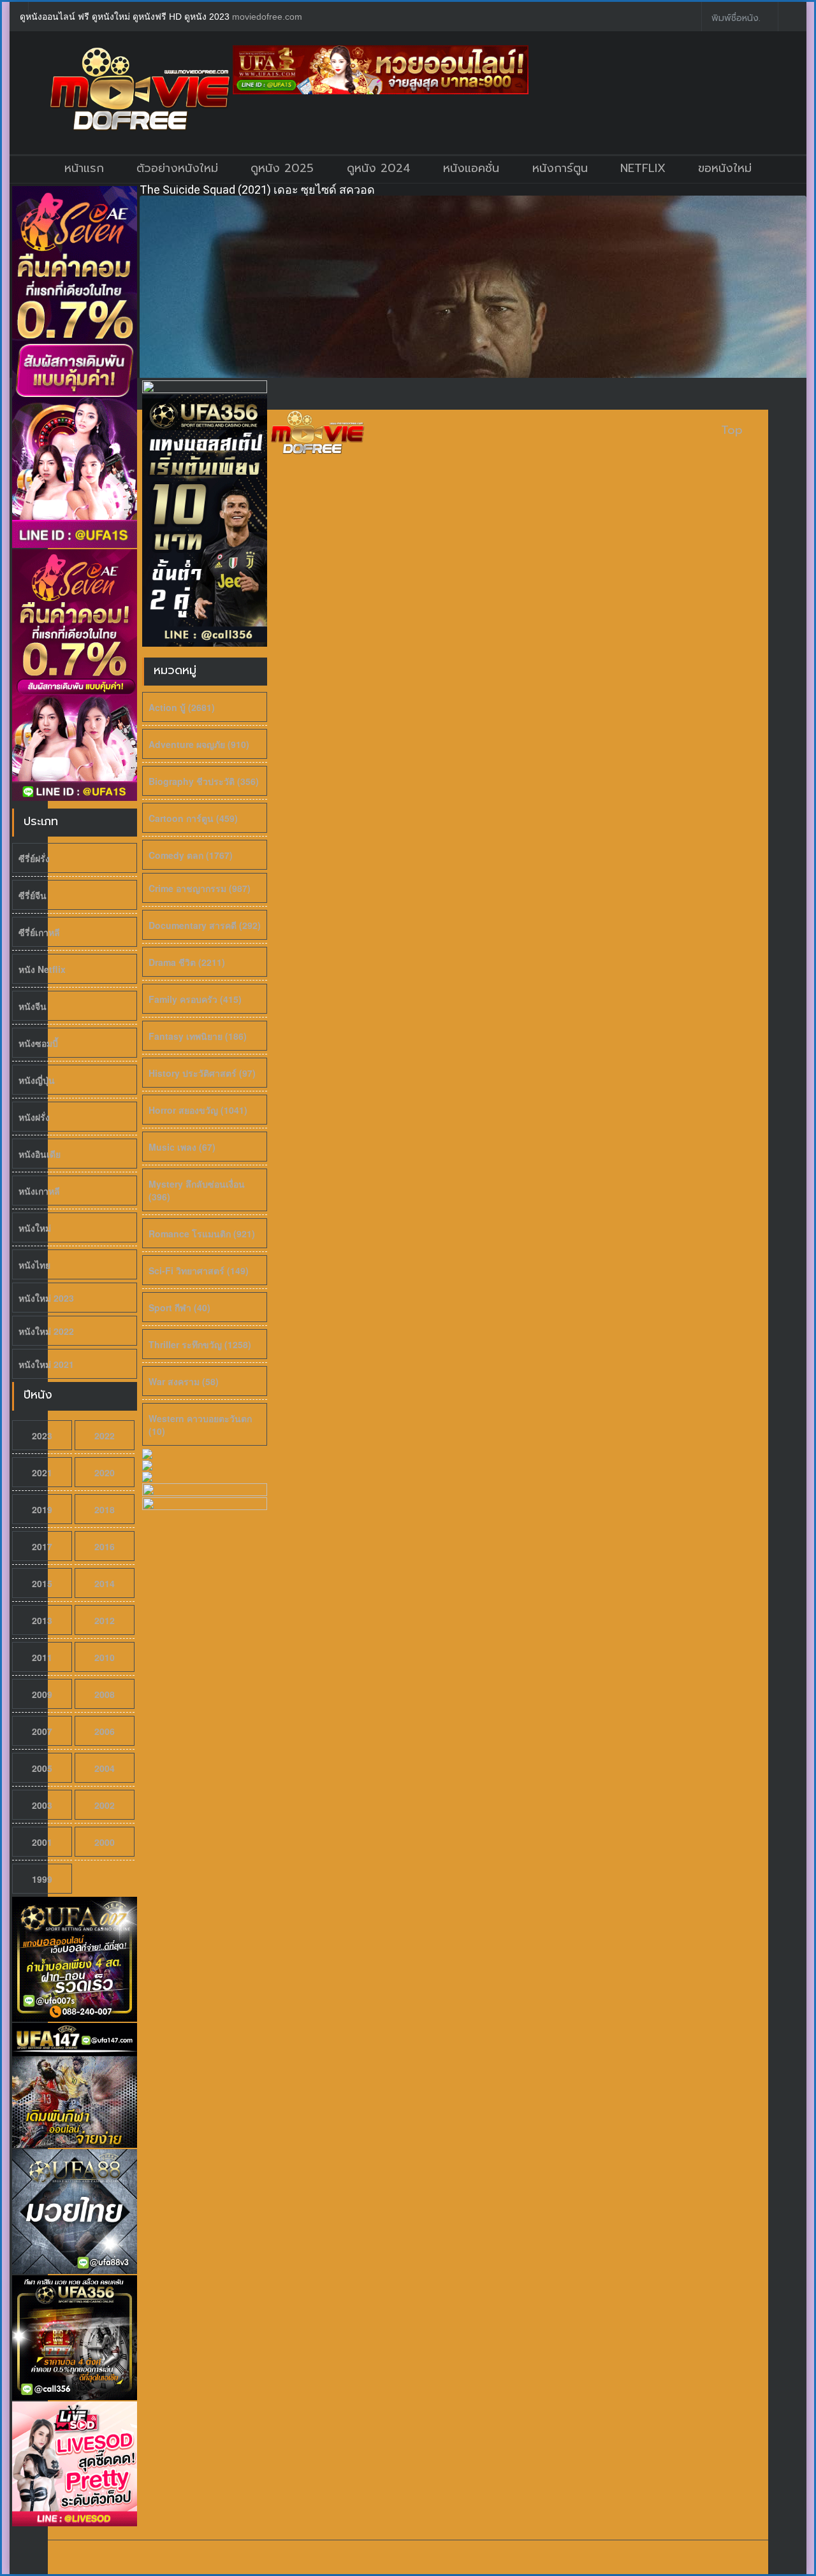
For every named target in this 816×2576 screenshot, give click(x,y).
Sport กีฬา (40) (179, 1307)
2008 (105, 1694)
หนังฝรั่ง (34, 1117)
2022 (105, 1436)
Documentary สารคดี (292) (205, 925)
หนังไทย (34, 1265)
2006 (105, 1731)
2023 (42, 1436)
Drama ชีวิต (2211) (187, 962)
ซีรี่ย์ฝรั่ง (34, 858)
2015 (42, 1583)
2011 (42, 1657)
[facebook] (682, 17)
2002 (105, 1805)
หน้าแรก (84, 168)
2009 (42, 1694)
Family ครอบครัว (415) (195, 999)
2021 (42, 1472)
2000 (105, 1842)
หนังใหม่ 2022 (46, 1331)
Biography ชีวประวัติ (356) (204, 781)
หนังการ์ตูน (560, 168)
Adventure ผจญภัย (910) (199, 744)
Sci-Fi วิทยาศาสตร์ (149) (199, 1270)
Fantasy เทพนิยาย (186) (198, 1036)
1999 (42, 1879)
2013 (42, 1620)
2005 (42, 1768)
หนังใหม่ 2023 (46, 1298)
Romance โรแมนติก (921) (202, 1234)
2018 (105, 1509)
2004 (105, 1768)
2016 (105, 1546)
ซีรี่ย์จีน (33, 895)
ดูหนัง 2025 (282, 168)
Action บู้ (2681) (182, 707)
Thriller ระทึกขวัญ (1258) (200, 1344)
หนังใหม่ (35, 1228)
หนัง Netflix (42, 969)
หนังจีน (33, 1006)
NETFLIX (643, 168)
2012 (105, 1620)
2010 (105, 1657)
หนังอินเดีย (40, 1154)
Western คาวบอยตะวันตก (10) (200, 1425)
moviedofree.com (267, 17)
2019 (42, 1509)
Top (732, 430)
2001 (42, 1842)
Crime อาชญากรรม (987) (200, 888)
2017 (42, 1546)
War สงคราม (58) (184, 1381)
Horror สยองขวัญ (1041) (198, 1110)
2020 (105, 1472)
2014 (105, 1583)
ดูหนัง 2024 (379, 168)
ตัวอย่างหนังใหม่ (177, 168)
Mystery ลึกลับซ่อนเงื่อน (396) (197, 1190)
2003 (42, 1805)
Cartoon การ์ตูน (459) (193, 818)
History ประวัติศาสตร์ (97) (202, 1073)
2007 (42, 1731)
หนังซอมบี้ (38, 1043)
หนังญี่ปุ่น (37, 1080)
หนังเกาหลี (39, 1191)
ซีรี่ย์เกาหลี (39, 932)
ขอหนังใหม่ (725, 168)
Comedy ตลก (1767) (191, 855)
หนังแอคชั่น (471, 168)
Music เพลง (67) (182, 1147)
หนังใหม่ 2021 (46, 1364)
